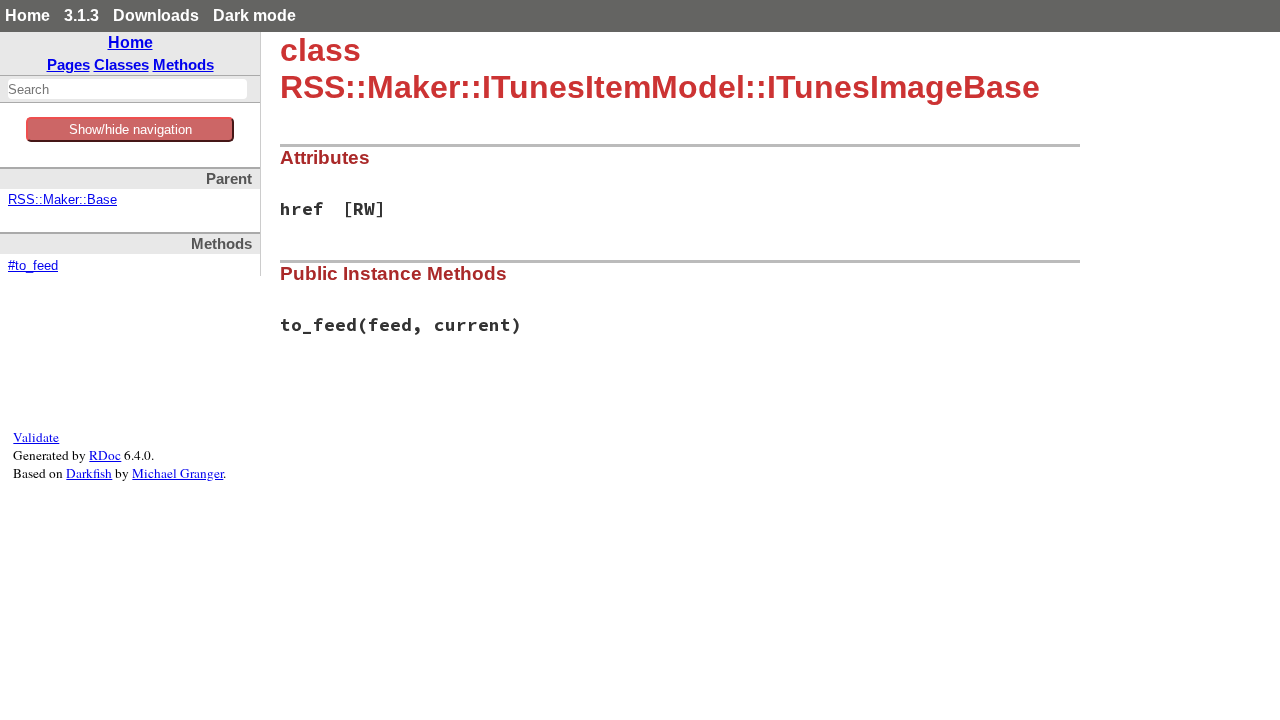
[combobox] (127, 89)
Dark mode (254, 15)
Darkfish (89, 473)
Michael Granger (177, 473)
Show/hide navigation (130, 129)
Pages (68, 64)
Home (27, 15)
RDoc (105, 455)
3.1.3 (81, 15)
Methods (183, 64)
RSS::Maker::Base (62, 200)
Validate (36, 437)
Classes (121, 64)
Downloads (156, 15)
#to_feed (33, 266)
